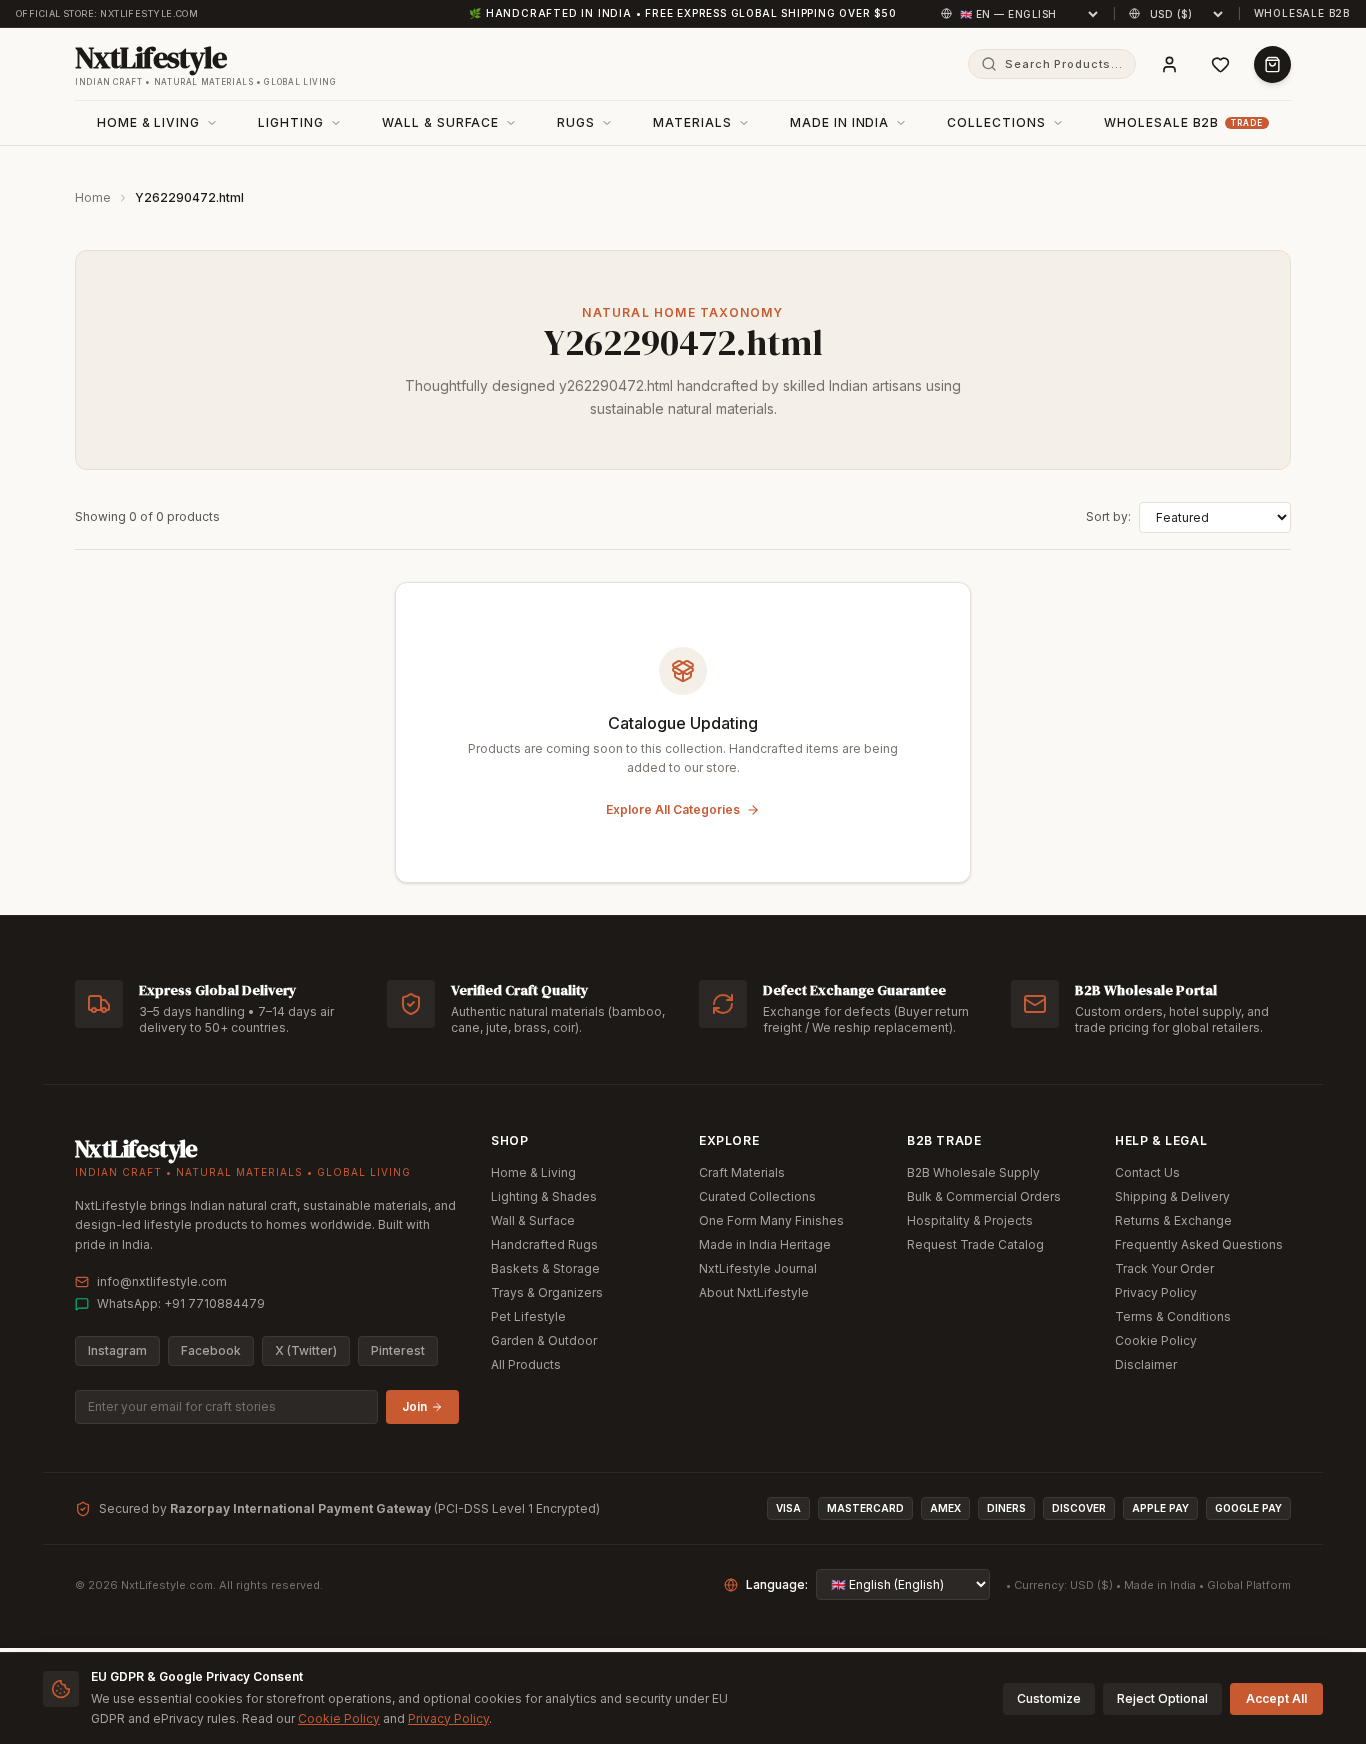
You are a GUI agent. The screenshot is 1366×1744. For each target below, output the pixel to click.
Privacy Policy (1156, 1292)
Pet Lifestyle (528, 1316)
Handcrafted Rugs (544, 1244)
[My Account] (1169, 64)
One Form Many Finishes (771, 1220)
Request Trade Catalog (975, 1244)
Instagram (117, 1350)
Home (93, 197)
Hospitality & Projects (970, 1220)
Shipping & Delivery (1172, 1196)
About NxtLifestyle (754, 1292)
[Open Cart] (1272, 64)
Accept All (1276, 1698)
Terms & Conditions (1173, 1316)
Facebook (211, 1350)
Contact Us (1147, 1172)
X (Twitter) (306, 1350)
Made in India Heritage (765, 1244)
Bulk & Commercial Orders (984, 1196)
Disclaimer (1146, 1364)
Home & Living (533, 1172)
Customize (1049, 1698)
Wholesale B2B (1302, 13)
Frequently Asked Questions (1199, 1244)
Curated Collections (757, 1196)
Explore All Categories (673, 809)
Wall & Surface (533, 1220)
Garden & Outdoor (544, 1340)
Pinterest (398, 1350)
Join (414, 1406)
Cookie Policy (1156, 1340)
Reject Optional (1162, 1698)
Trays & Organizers (547, 1292)
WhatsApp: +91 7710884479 (181, 1303)
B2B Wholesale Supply (973, 1172)
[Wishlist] (1220, 64)
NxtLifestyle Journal (758, 1268)
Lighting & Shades (544, 1196)
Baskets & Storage (545, 1268)
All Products (526, 1364)
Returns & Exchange (1173, 1220)
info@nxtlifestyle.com (162, 1281)
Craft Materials (742, 1172)
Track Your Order (1164, 1268)
